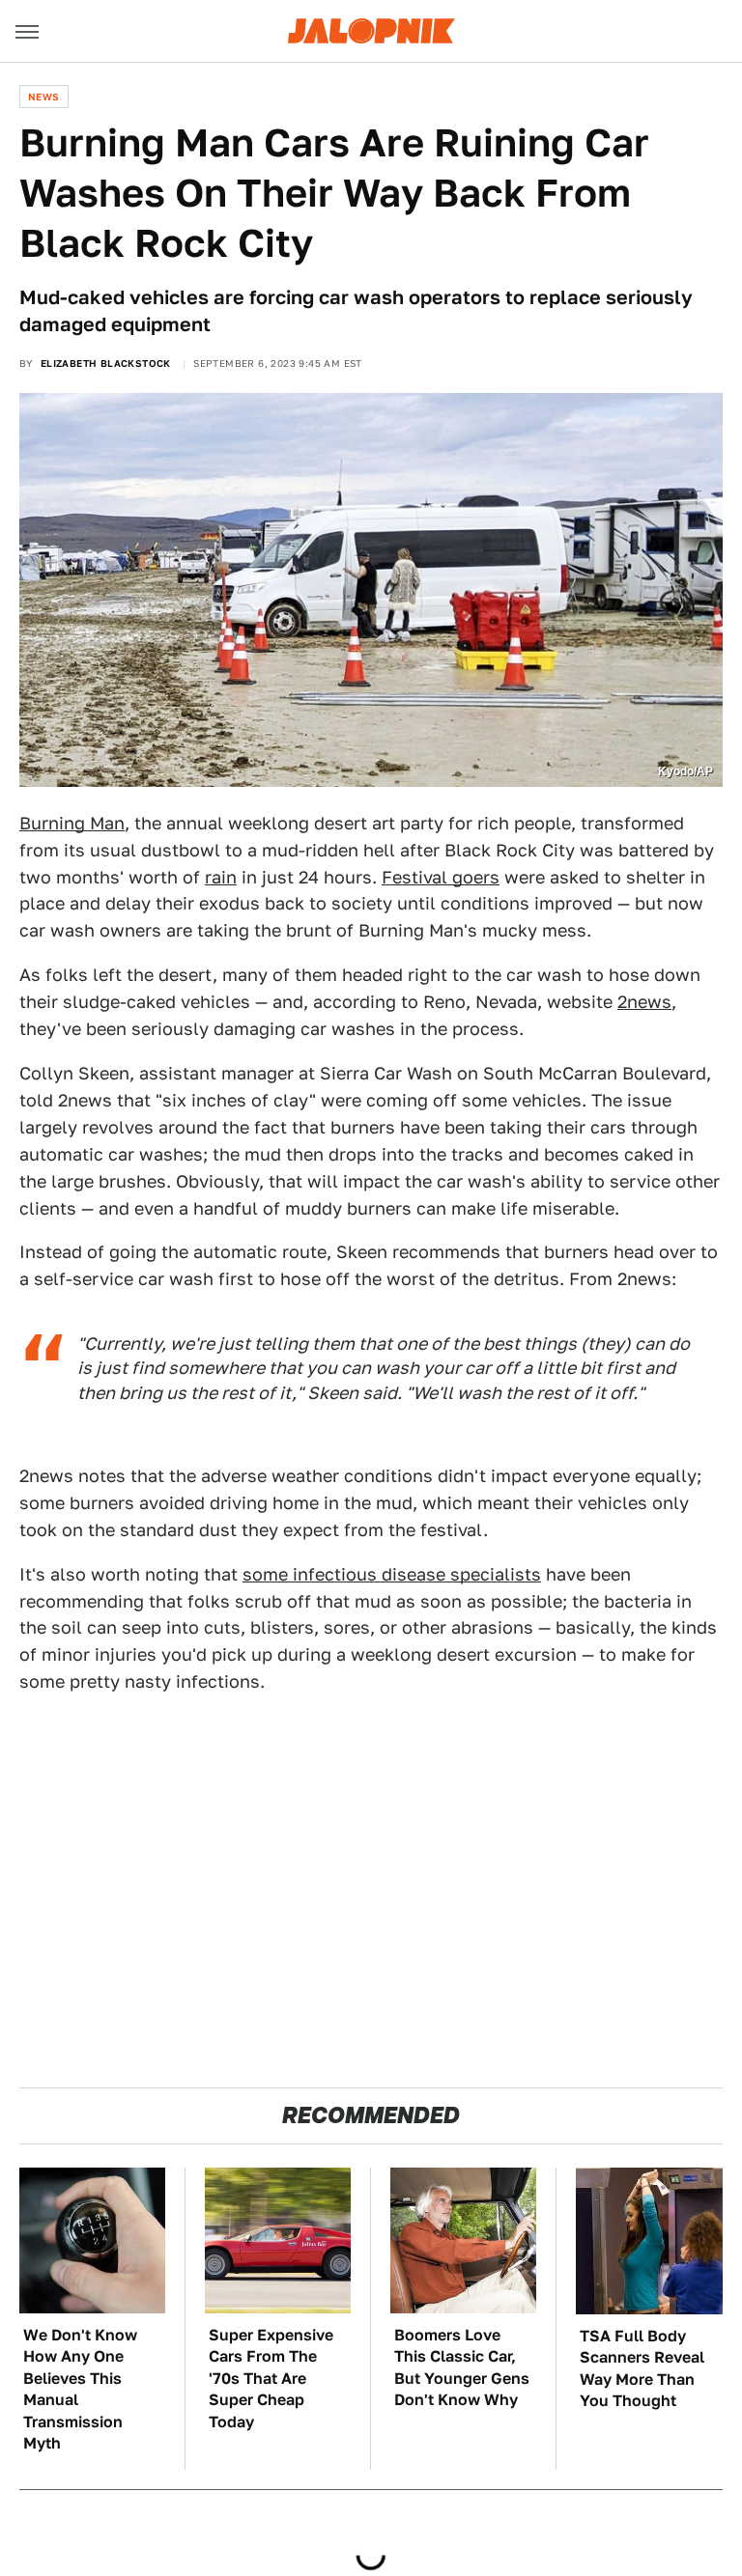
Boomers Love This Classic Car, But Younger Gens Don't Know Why (462, 2367)
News (44, 97)
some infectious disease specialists (392, 1574)
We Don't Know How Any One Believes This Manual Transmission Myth (80, 2389)
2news (644, 1002)
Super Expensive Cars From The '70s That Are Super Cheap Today (271, 2379)
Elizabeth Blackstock (106, 363)
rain (221, 877)
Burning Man (72, 823)
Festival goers (441, 877)
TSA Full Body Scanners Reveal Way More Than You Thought (642, 2368)
